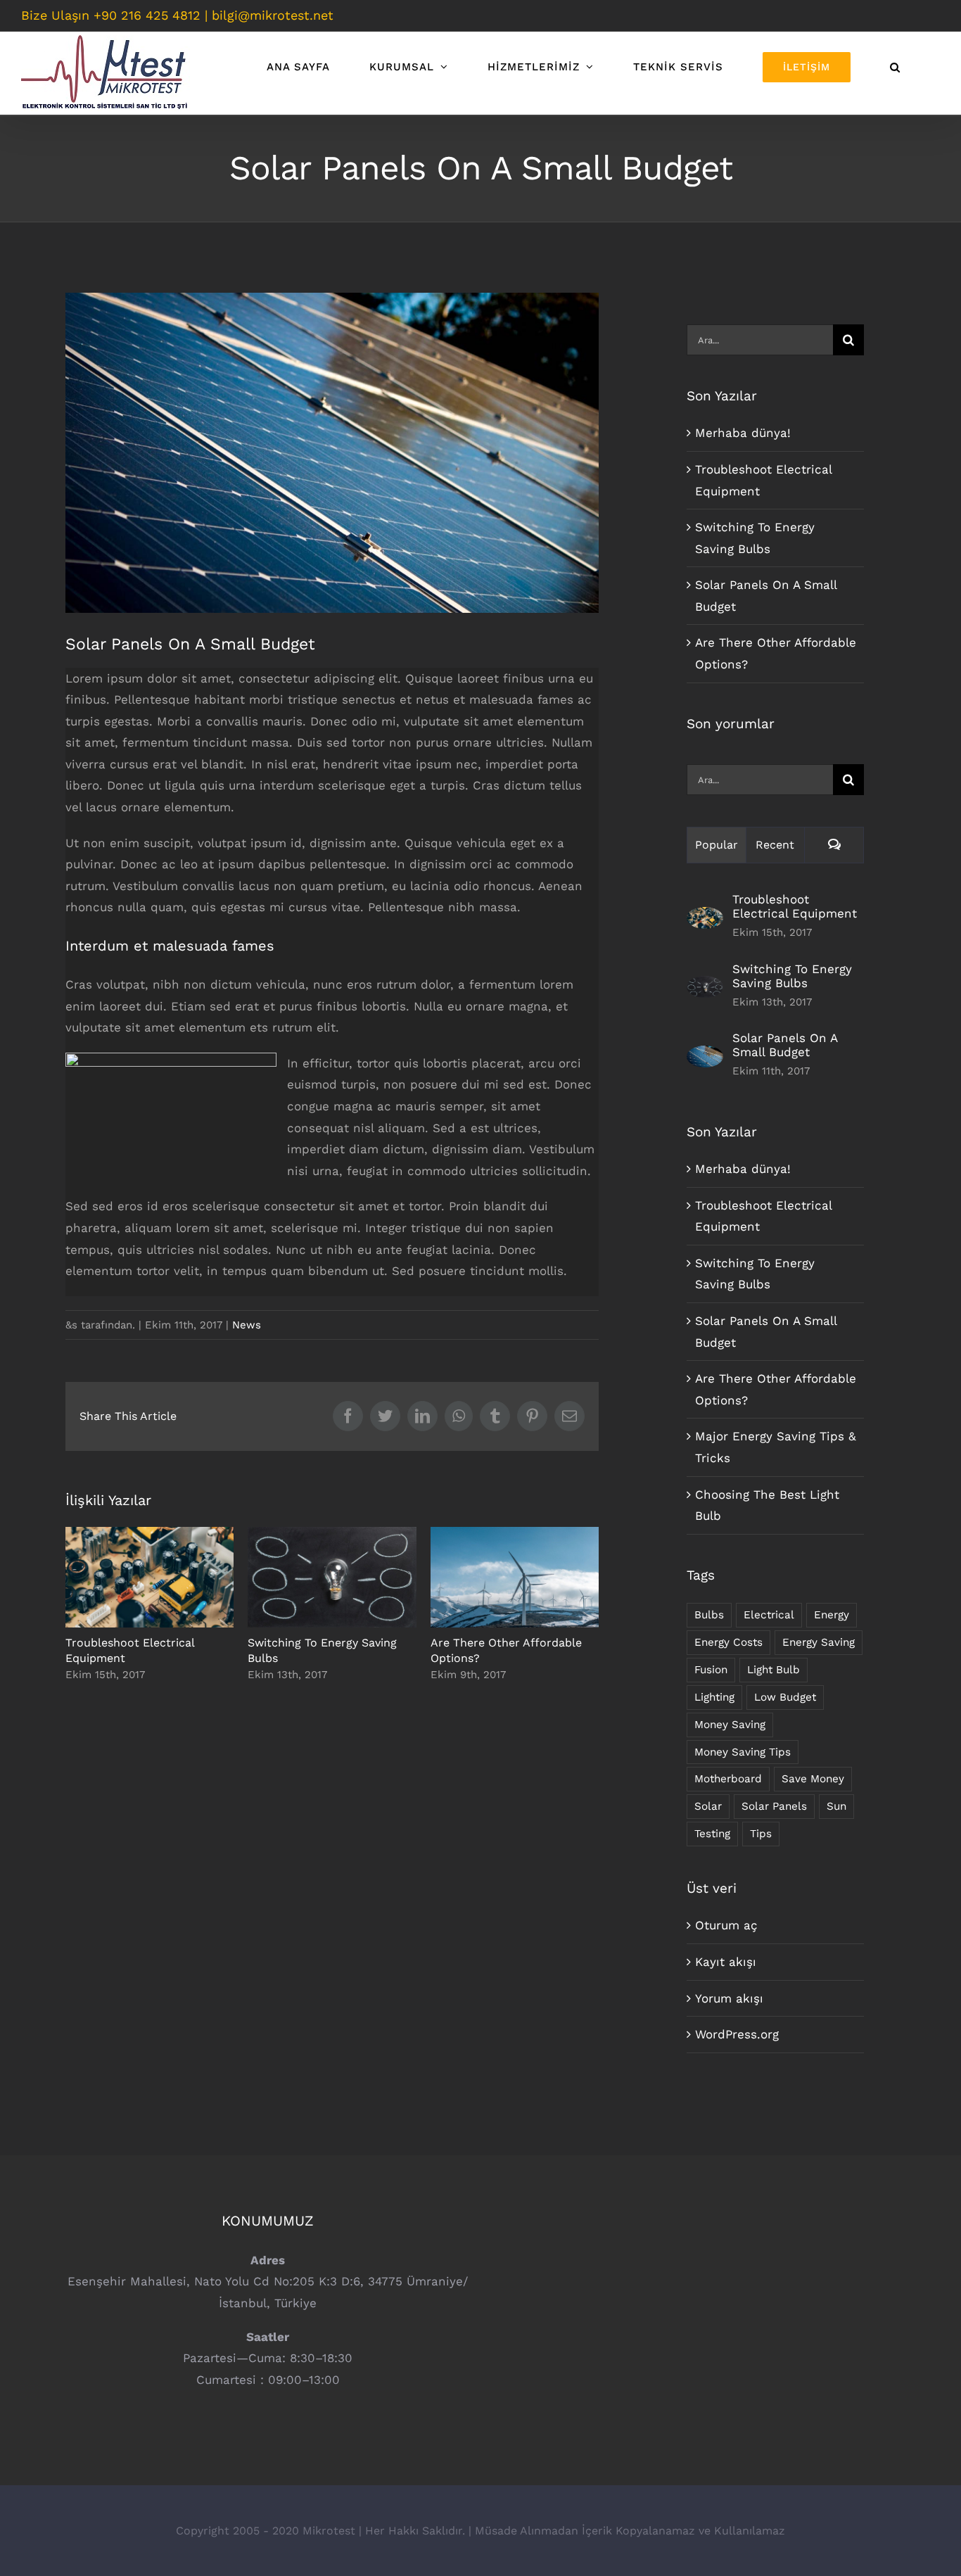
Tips (761, 1834)
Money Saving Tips (743, 1752)
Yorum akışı (729, 1998)
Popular (717, 845)
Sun (836, 1806)
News (247, 1325)
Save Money (813, 1779)
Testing (712, 1834)
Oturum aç (726, 1925)
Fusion (711, 1670)
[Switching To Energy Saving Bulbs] (705, 986)
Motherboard (728, 1779)
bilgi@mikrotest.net (273, 15)
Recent (775, 845)
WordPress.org (737, 2034)
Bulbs (709, 1615)
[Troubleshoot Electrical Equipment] (705, 918)
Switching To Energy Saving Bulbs (332, 1577)
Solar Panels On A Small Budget (785, 1045)
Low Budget (785, 1697)
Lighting (714, 1697)
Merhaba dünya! (743, 433)
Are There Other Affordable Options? (515, 1577)
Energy (832, 1615)
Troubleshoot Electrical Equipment (149, 1577)
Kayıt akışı (726, 1962)
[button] (895, 67)
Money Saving (730, 1725)
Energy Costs (728, 1642)
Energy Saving (819, 1642)
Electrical (769, 1615)
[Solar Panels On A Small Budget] (705, 1056)
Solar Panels (774, 1806)
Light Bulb (774, 1670)
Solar (708, 1806)
